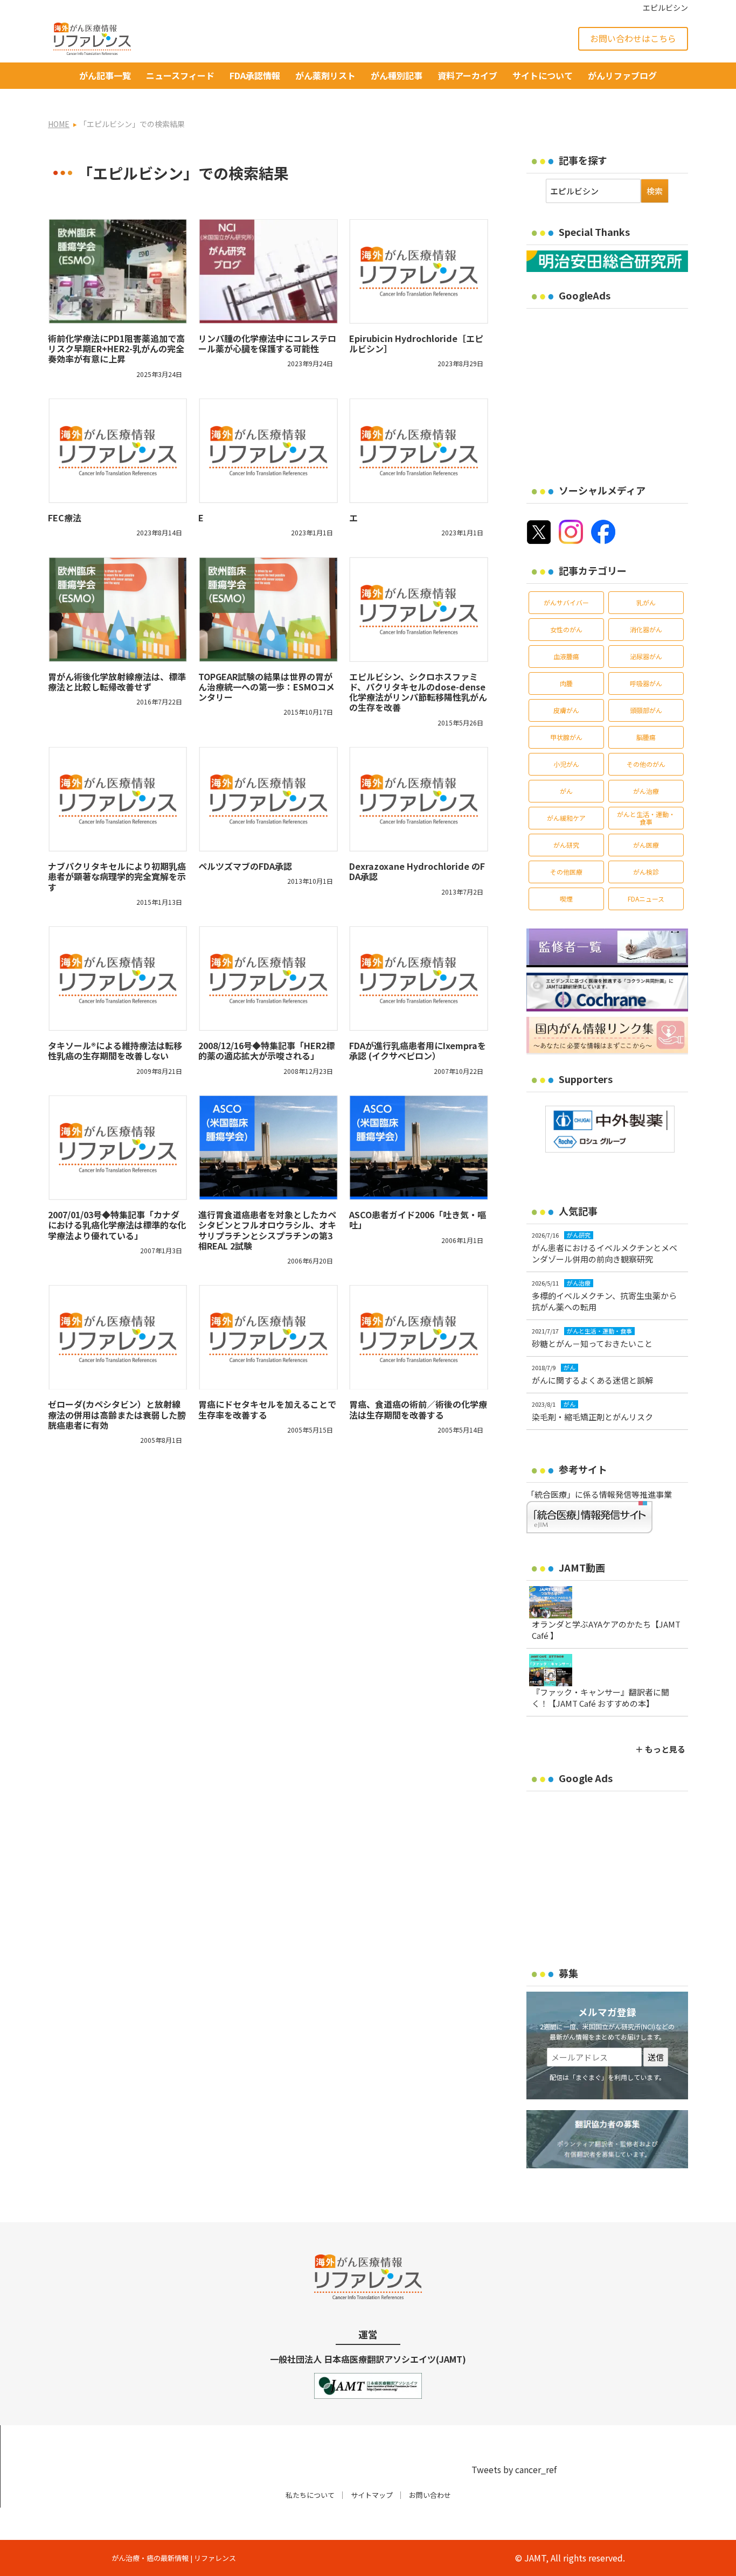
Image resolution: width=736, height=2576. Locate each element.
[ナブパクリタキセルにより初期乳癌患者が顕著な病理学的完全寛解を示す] (118, 799)
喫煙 (566, 899)
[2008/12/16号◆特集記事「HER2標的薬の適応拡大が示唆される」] (268, 979)
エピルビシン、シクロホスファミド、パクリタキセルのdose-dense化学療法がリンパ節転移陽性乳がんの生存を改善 (418, 692)
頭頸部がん (646, 710)
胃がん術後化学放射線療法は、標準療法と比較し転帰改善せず (117, 682)
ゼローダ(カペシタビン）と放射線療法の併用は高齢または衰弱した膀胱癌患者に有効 (117, 1414)
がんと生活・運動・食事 (646, 818)
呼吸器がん (646, 683)
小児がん (566, 764)
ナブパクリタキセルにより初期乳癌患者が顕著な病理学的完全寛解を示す (117, 876)
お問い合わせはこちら (633, 38)
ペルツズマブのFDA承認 (245, 866)
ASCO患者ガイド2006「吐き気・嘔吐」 (418, 1220)
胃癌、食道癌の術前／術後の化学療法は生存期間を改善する (418, 1409)
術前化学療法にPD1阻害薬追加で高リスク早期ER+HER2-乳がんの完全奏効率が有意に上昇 (116, 348)
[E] (268, 451)
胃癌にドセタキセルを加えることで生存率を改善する (267, 1409)
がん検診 (646, 872)
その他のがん (646, 764)
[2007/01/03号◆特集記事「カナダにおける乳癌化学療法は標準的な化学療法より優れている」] (118, 1148)
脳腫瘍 (646, 737)
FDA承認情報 (255, 75)
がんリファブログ (622, 75)
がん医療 (646, 845)
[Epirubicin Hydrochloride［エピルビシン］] (419, 271)
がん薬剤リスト (325, 75)
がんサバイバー (566, 602)
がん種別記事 (397, 75)
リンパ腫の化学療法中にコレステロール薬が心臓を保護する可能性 (267, 343)
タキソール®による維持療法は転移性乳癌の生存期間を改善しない (115, 1050)
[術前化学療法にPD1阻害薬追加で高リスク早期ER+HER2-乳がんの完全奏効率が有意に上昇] (118, 271)
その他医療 (566, 872)
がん (566, 791)
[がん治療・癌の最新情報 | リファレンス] (92, 37)
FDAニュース (646, 899)
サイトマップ (372, 2495)
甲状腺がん (566, 737)
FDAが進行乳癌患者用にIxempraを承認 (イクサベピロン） (418, 1050)
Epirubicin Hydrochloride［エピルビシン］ (416, 343)
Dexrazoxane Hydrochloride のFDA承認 (417, 871)
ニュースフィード (180, 75)
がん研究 (566, 845)
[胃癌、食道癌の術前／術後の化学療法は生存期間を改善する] (419, 1337)
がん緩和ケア (566, 818)
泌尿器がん (646, 656)
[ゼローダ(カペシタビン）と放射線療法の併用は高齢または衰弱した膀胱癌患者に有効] (118, 1337)
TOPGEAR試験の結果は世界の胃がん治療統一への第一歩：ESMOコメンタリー (266, 687)
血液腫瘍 (566, 656)
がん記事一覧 (105, 75)
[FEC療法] (118, 451)
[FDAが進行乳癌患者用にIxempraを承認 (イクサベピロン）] (419, 979)
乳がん (646, 602)
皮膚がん (566, 710)
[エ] (419, 451)
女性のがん (566, 629)
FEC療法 (65, 518)
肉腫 (566, 683)
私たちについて (310, 2495)
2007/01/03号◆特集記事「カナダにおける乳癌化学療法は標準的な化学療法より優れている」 (117, 1225)
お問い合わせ (430, 2495)
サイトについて (543, 75)
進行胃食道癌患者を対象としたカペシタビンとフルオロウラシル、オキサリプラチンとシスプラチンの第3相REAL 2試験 (267, 1230)
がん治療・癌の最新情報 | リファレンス (174, 2558)
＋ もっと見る (660, 1749)
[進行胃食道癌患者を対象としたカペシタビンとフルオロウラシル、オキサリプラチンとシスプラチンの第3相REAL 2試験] (268, 1148)
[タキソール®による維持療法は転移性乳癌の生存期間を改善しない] (118, 979)
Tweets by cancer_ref (514, 2469)
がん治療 (646, 791)
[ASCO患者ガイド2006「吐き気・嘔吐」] (419, 1148)
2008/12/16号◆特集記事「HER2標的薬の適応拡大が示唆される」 (266, 1050)
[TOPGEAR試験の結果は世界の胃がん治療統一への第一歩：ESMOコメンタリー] (268, 609)
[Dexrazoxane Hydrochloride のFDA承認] (419, 799)
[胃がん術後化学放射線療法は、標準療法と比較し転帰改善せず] (118, 609)
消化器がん (646, 629)
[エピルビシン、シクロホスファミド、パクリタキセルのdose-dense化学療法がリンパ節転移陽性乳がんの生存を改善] (419, 609)
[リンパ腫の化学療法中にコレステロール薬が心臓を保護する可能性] (268, 271)
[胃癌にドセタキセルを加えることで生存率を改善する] (268, 1337)
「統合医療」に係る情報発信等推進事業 (599, 1494)
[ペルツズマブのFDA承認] (268, 799)
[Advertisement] (617, 389)
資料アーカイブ (467, 75)
